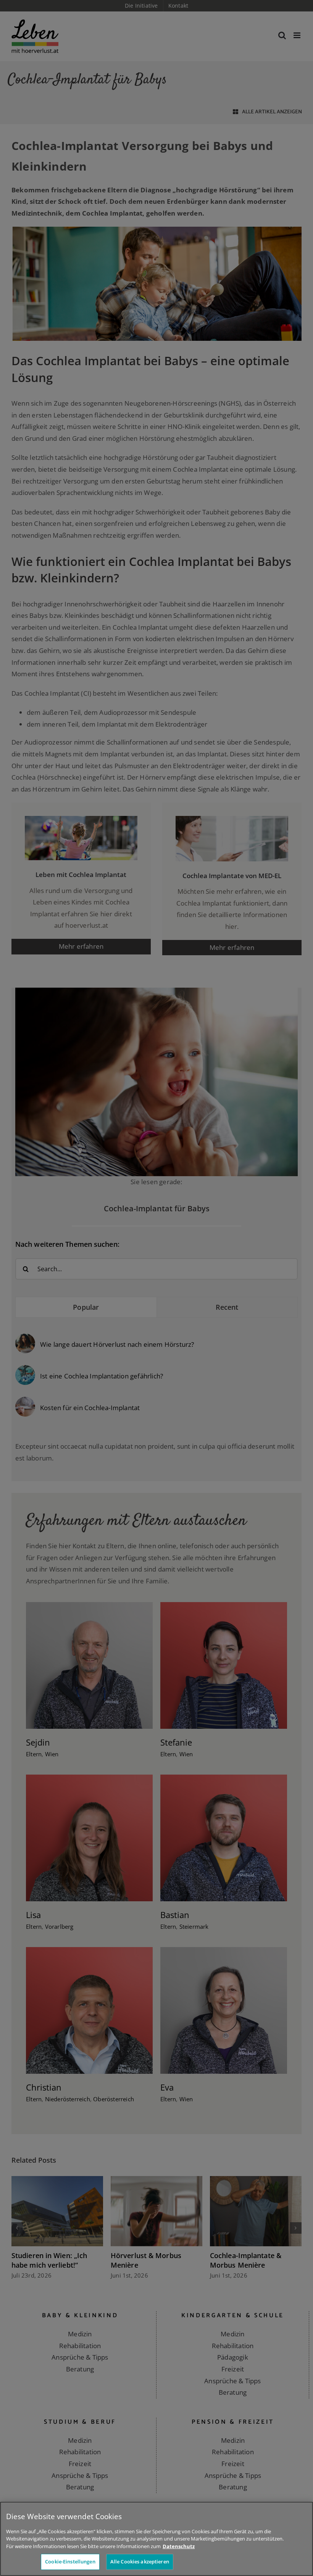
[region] (156, 2539)
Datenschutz (179, 2546)
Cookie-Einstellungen (70, 2561)
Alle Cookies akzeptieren (140, 2561)
